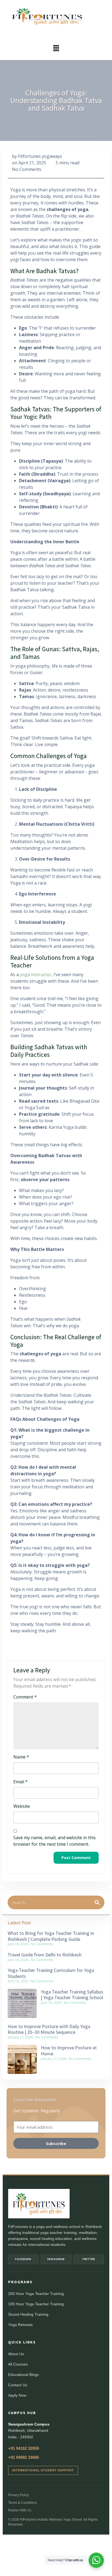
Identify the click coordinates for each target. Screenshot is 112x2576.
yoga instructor (36, 975)
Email (21, 1782)
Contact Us (18, 2385)
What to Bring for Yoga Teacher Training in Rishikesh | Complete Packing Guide (51, 1936)
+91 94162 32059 (24, 2448)
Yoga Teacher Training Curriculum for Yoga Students (51, 1973)
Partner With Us (20, 2510)
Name (21, 1757)
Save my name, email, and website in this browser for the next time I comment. (55, 1841)
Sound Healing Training (28, 2314)
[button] (56, 48)
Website (22, 1806)
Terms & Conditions (23, 2503)
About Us (16, 2354)
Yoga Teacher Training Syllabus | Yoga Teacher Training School (72, 1995)
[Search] (97, 1902)
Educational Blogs (24, 2375)
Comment (25, 1697)
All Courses (18, 2364)
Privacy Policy (18, 2495)
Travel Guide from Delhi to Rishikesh (45, 1955)
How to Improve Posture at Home (69, 2051)
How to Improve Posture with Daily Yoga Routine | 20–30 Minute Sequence (49, 2029)
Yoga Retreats (20, 2325)
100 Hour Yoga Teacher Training (36, 2304)
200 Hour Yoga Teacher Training (36, 2294)
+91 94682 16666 (24, 2457)
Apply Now (17, 2395)
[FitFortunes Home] (39, 2204)
